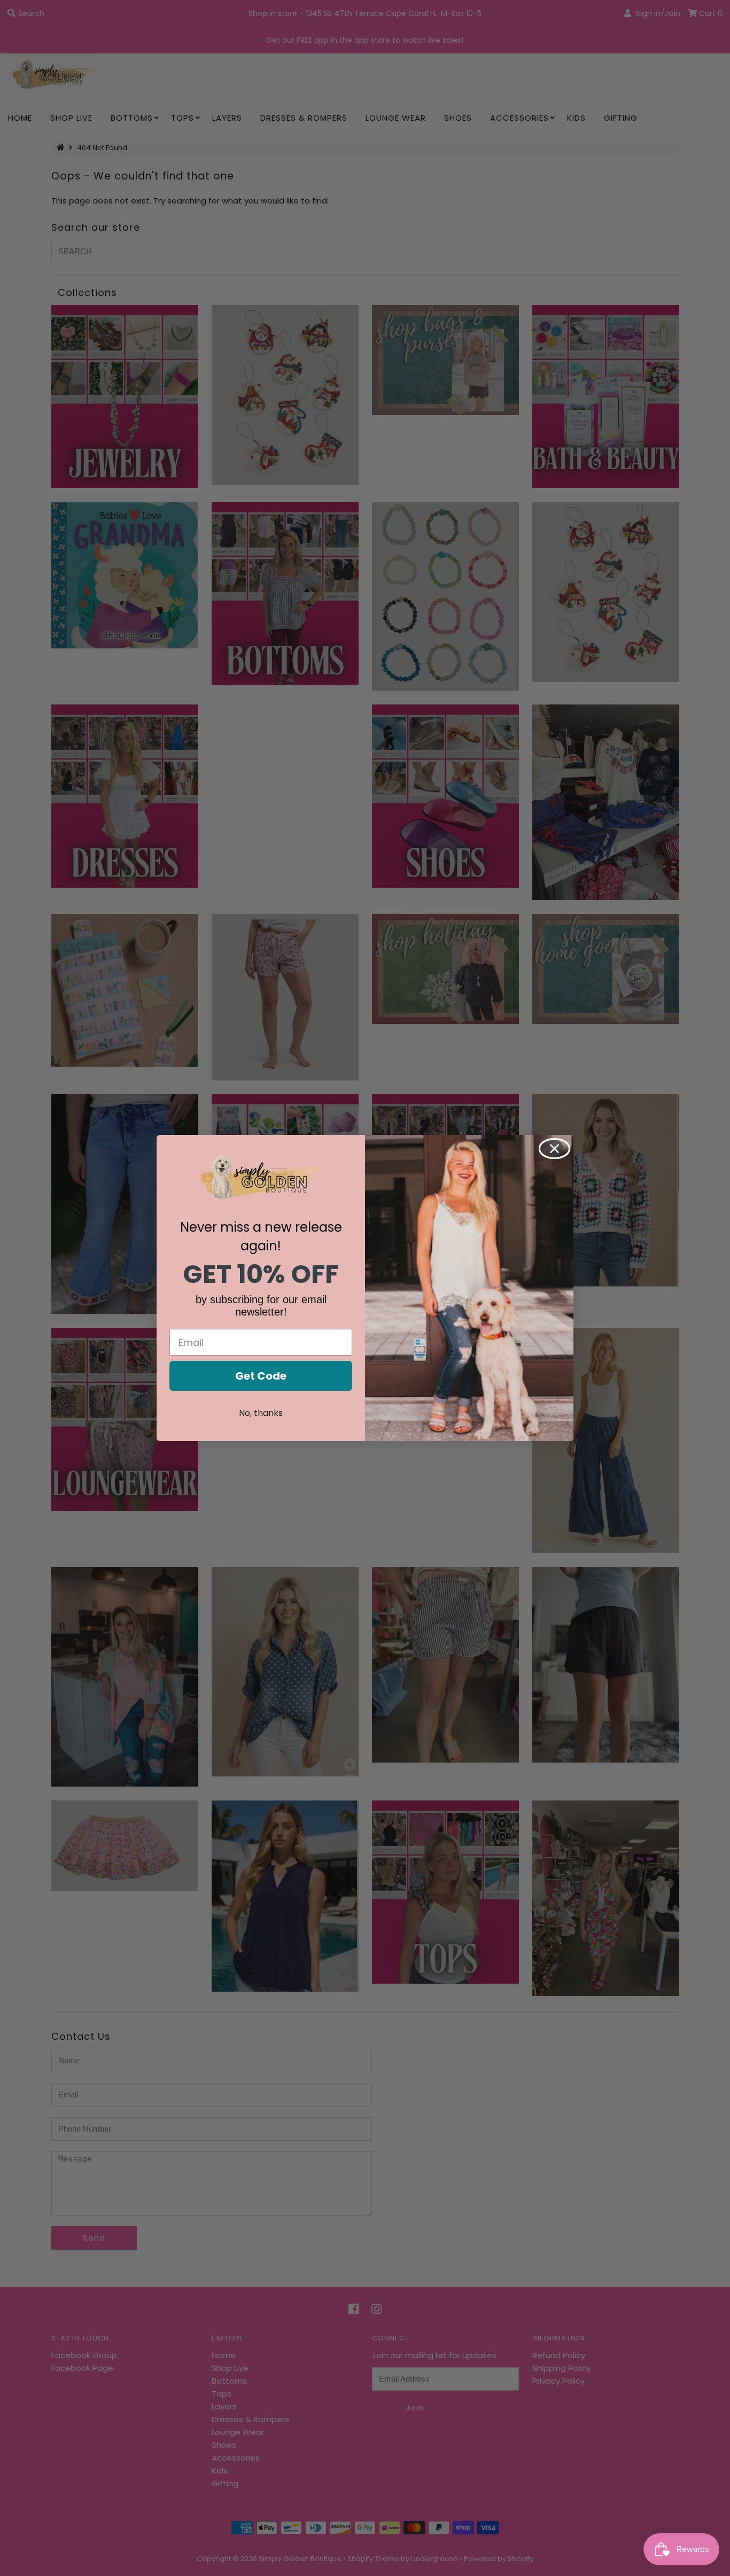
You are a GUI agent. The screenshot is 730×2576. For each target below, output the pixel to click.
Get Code (261, 1376)
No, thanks (261, 1413)
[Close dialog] (554, 1149)
